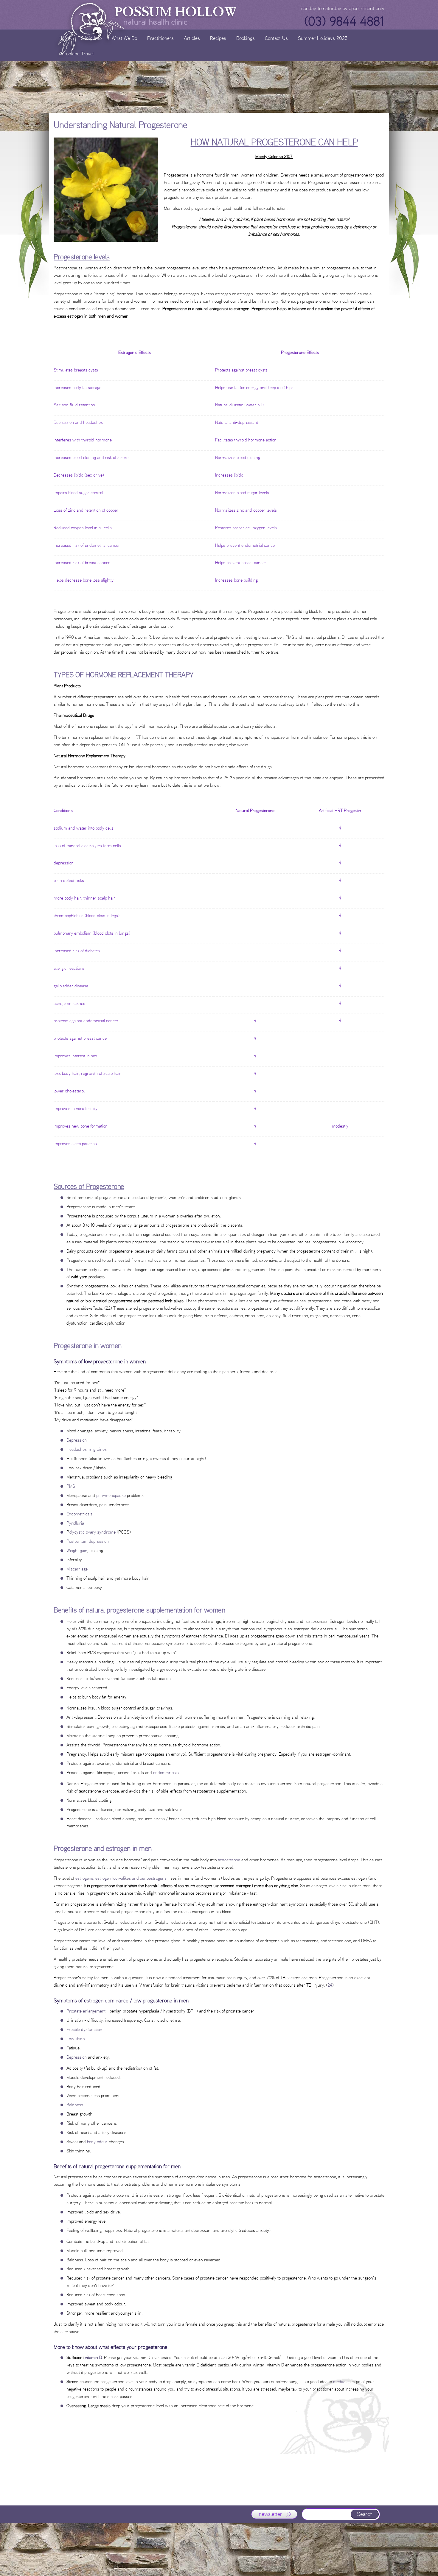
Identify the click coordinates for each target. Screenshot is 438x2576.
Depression (77, 1440)
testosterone (229, 1860)
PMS (71, 1486)
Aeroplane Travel (76, 53)
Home (65, 38)
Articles (192, 38)
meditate (341, 2381)
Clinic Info (91, 38)
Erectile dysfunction (84, 2029)
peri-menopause (111, 1495)
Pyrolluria (75, 1523)
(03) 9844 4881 (344, 21)
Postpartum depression (88, 1541)
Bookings (246, 38)
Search (365, 2514)
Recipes (218, 38)
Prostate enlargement (86, 2011)
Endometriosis (79, 1514)
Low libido (76, 2039)
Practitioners (160, 38)
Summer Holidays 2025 (323, 38)
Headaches (77, 1449)
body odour (97, 2142)
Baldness (75, 2105)
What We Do (124, 38)
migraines (98, 1449)
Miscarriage (77, 1569)
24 (330, 1985)
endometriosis (166, 1772)
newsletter (271, 2514)
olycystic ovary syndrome (92, 1532)
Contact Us (276, 38)
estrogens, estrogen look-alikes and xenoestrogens (121, 1878)
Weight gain (77, 1550)
